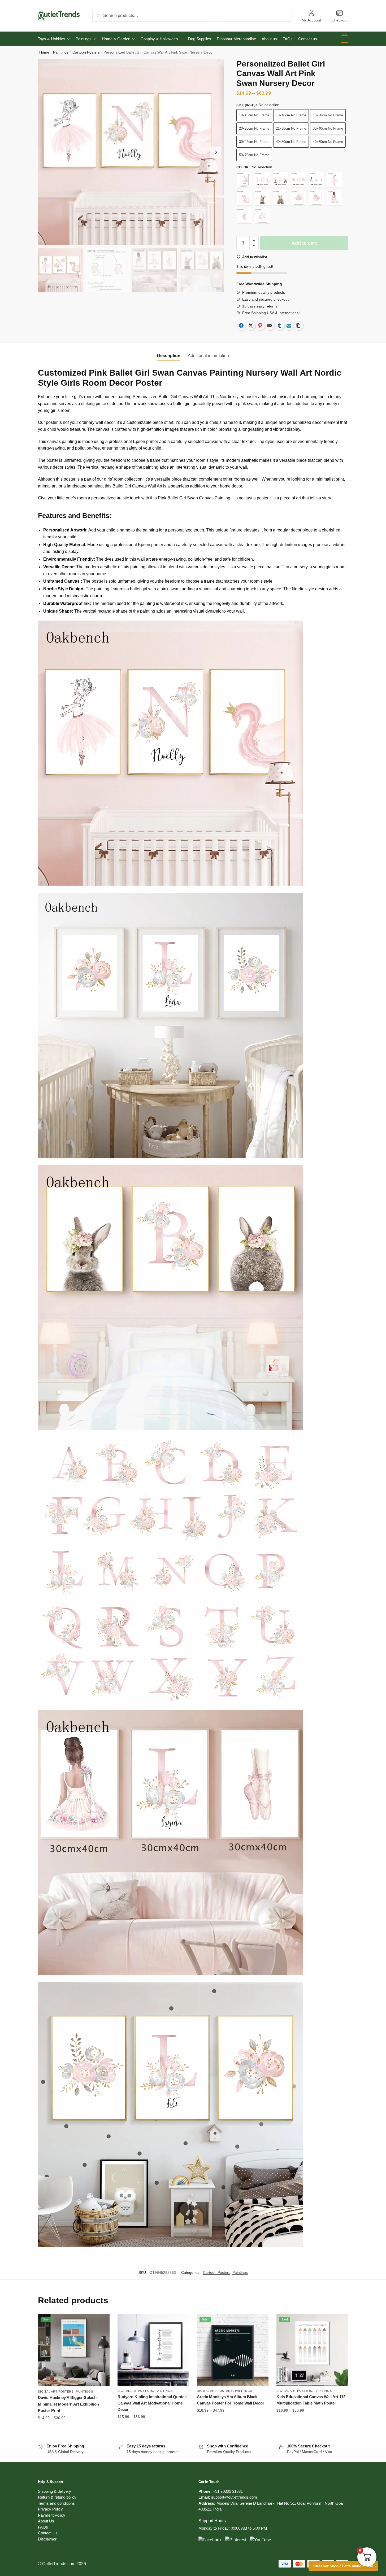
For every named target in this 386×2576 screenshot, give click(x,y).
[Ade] (280, 180)
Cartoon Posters (86, 52)
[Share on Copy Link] (298, 326)
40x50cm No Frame (291, 142)
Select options (74, 2428)
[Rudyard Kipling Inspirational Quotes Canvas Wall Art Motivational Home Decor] (153, 2350)
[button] (216, 152)
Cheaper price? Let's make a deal (343, 2566)
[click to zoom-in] (131, 152)
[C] (244, 198)
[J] (262, 216)
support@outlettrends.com (234, 2497)
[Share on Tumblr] (279, 326)
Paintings (61, 52)
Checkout (340, 20)
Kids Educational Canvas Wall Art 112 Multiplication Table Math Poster (311, 2400)
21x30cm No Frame (291, 128)
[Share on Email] (270, 326)
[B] (335, 180)
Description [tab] (169, 356)
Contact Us (48, 2533)
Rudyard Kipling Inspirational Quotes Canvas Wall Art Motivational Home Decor (152, 2403)
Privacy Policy (50, 2509)
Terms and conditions (56, 2503)
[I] (244, 216)
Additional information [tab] (208, 356)
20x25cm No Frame (254, 128)
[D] (262, 198)
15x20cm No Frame (328, 115)
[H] (335, 198)
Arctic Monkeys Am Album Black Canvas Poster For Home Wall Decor (231, 2400)
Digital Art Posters (56, 2392)
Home (44, 52)
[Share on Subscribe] (289, 326)
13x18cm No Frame (291, 115)
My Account (311, 20)
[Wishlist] (102, 2322)
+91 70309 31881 (228, 2491)
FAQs (43, 2527)
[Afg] (298, 180)
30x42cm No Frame (254, 142)
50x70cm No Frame (254, 155)
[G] (316, 198)
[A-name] (244, 180)
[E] (280, 198)
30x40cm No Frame (328, 128)
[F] (298, 198)
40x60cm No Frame (328, 142)
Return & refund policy (57, 2497)
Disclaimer (47, 2539)
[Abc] (262, 180)
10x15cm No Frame (254, 115)
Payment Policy (52, 2515)
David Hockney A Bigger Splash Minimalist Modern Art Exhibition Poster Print (68, 2404)
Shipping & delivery (55, 2491)
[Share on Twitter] (251, 326)
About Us (46, 2521)
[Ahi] (316, 180)
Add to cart (304, 243)
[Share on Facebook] (241, 326)
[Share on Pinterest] (260, 326)
